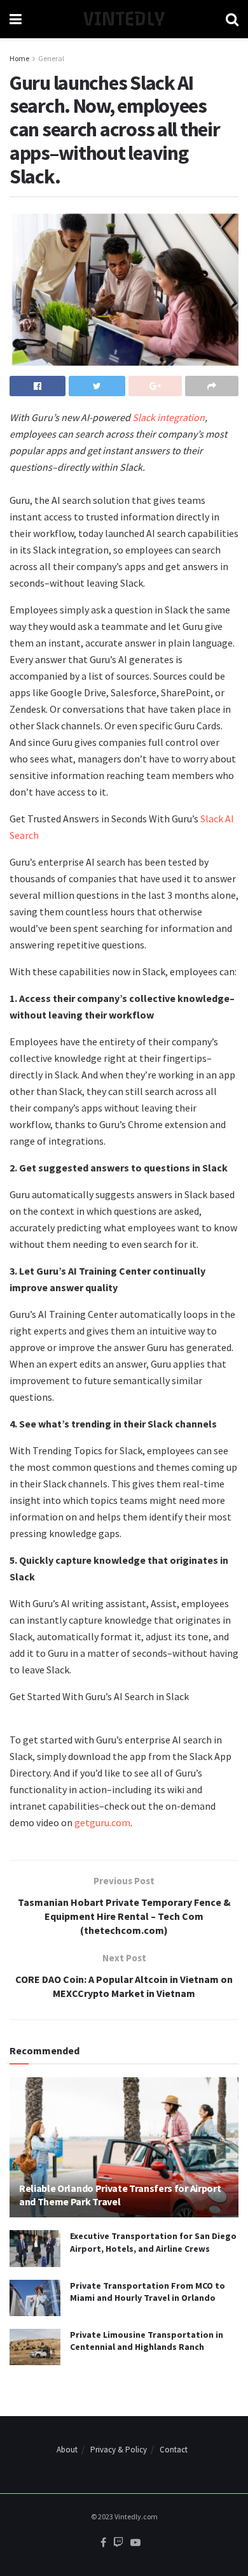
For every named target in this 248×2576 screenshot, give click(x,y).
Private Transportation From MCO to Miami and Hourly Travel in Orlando (148, 2292)
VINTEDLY (124, 19)
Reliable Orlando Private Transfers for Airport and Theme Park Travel (120, 2195)
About (67, 2450)
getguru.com (102, 1822)
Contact (174, 2450)
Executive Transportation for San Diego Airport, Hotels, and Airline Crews (153, 2242)
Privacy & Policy (119, 2450)
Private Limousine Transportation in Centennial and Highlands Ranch (147, 2341)
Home (19, 58)
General (51, 58)
